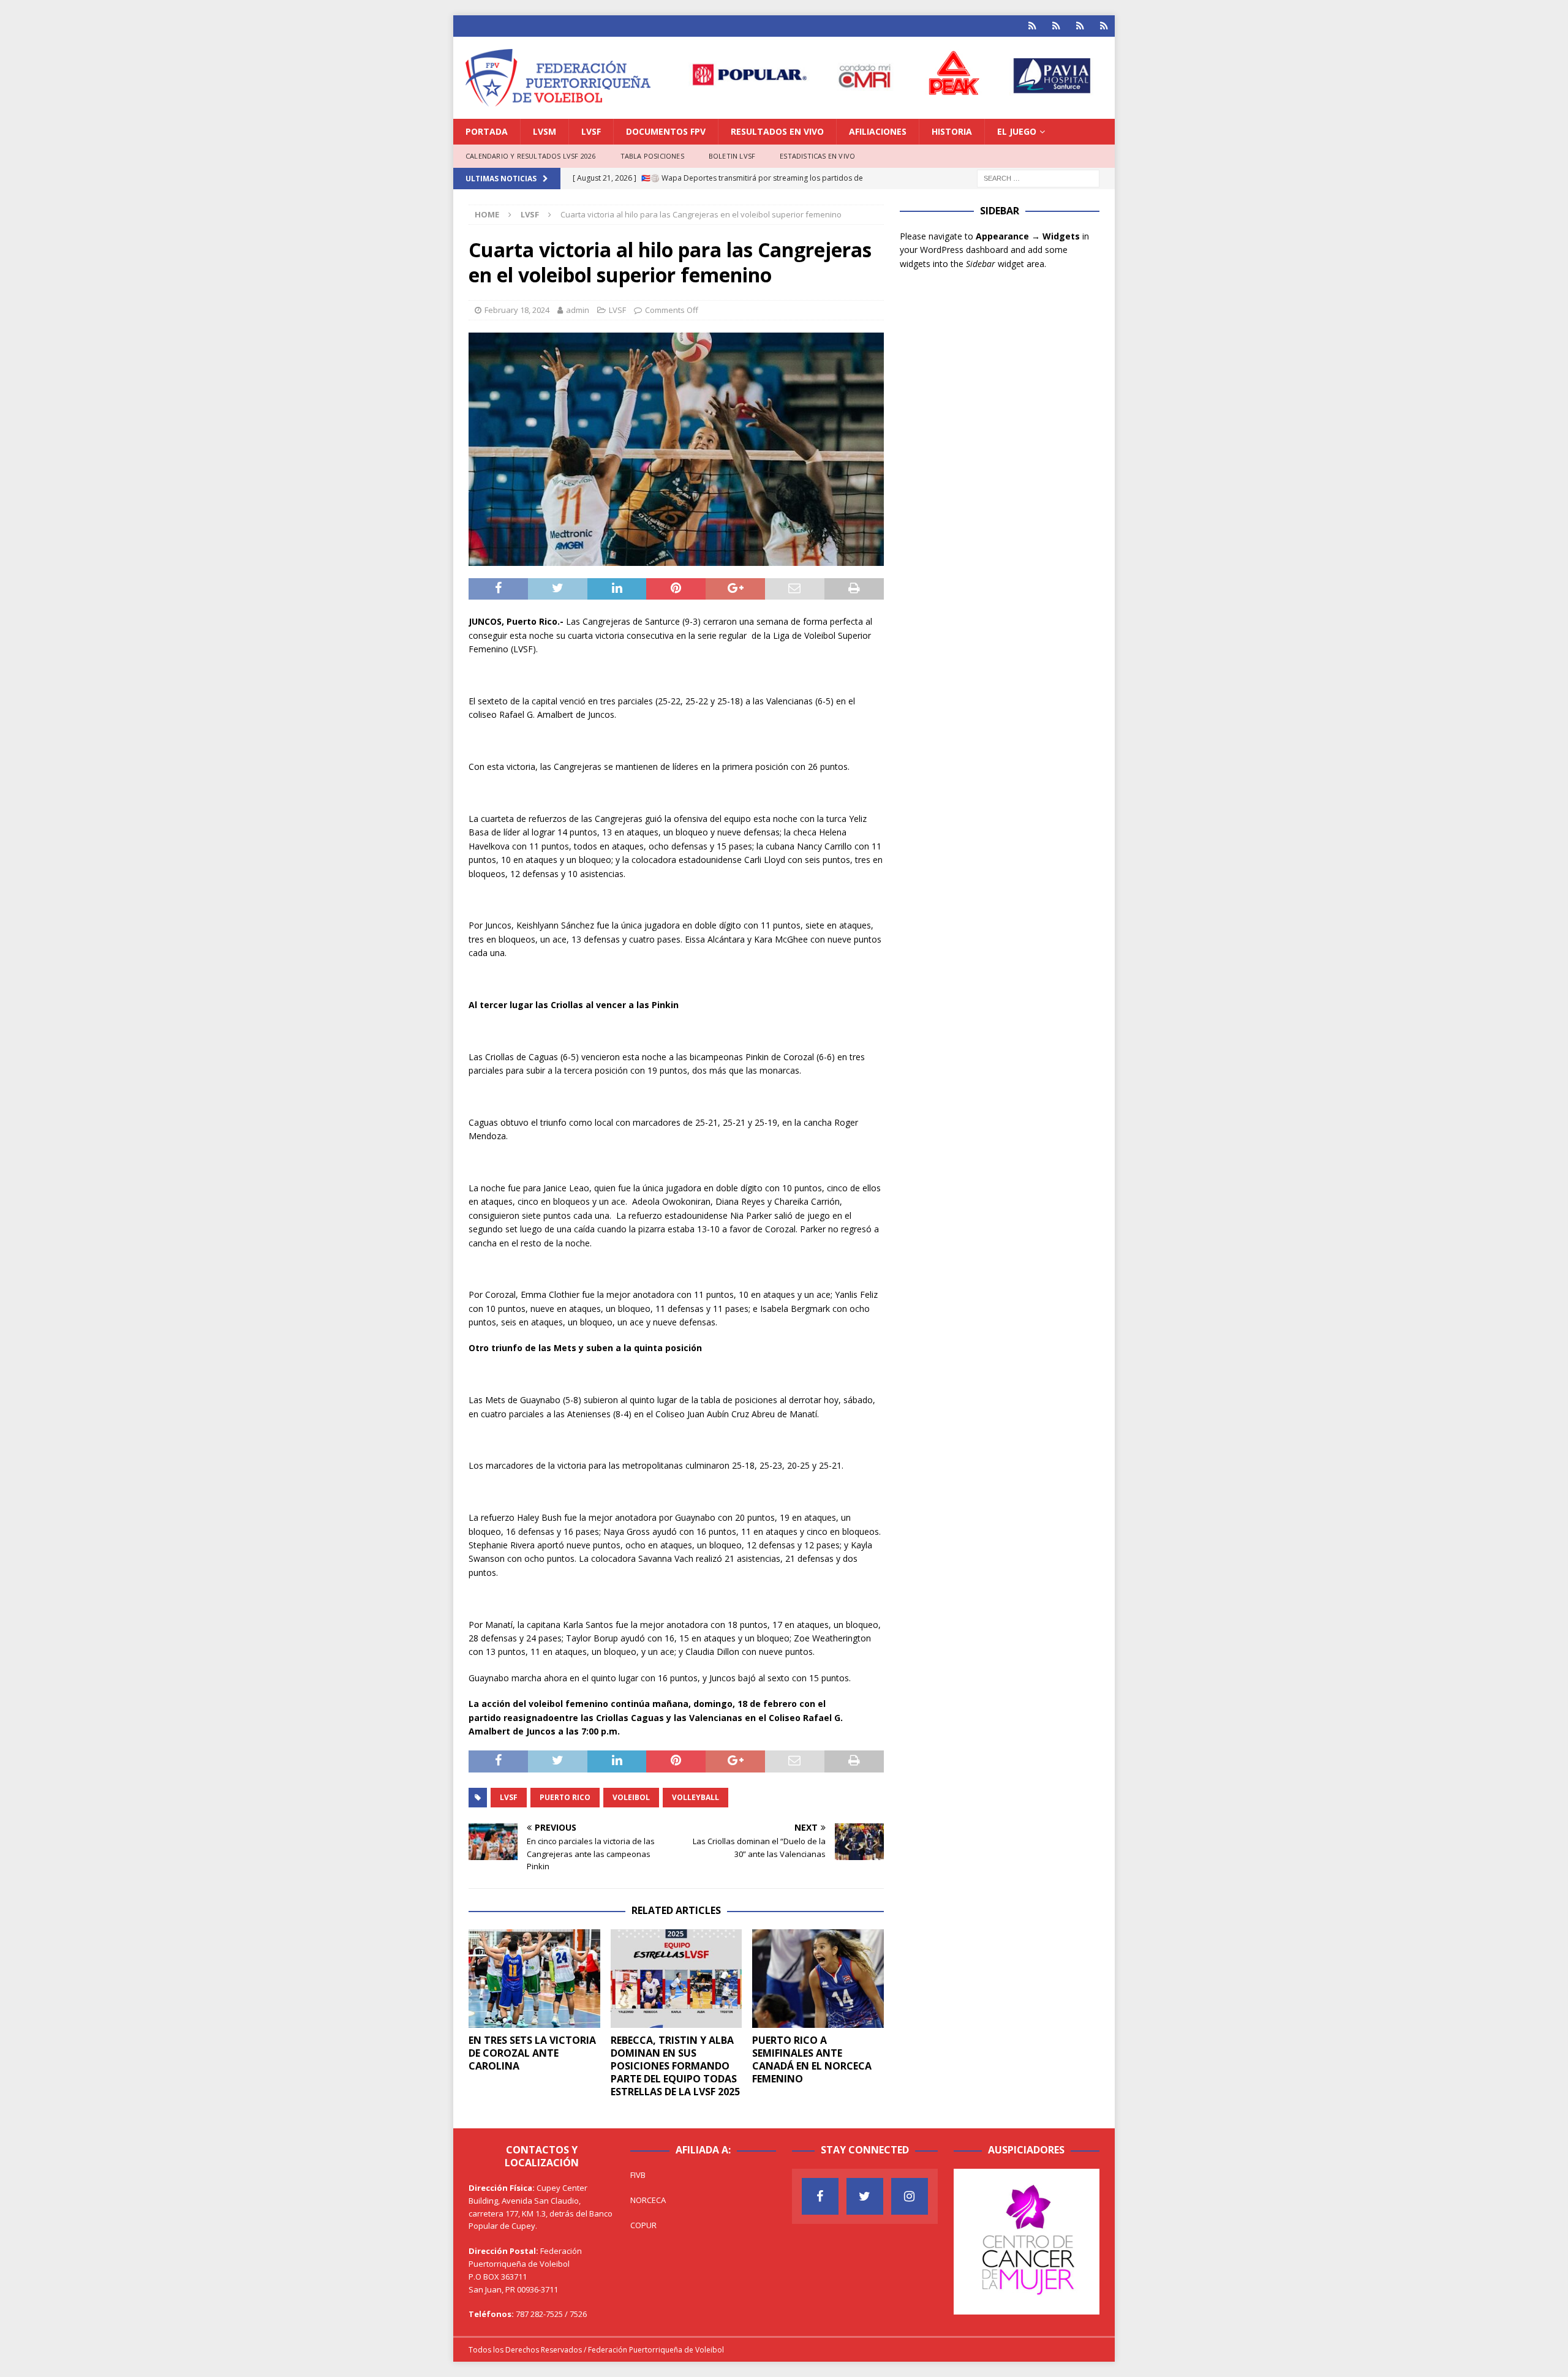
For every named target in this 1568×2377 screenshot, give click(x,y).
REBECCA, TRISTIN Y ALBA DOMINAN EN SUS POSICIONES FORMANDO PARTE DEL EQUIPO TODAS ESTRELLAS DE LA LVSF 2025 (675, 2066)
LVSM (545, 131)
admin (578, 310)
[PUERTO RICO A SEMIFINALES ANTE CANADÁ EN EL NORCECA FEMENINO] (818, 1979)
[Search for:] (1038, 177)
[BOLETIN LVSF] (1080, 26)
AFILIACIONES (878, 131)
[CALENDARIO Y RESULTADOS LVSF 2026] (1032, 26)
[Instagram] (910, 2196)
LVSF (591, 131)
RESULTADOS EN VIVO (777, 131)
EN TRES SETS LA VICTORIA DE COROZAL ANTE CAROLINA (532, 2053)
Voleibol (631, 1797)
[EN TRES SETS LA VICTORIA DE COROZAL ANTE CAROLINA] (534, 1979)
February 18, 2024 (517, 310)
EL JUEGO (1017, 131)
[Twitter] (865, 2196)
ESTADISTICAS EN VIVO (817, 156)
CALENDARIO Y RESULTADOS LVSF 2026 (531, 156)
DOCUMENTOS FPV (666, 131)
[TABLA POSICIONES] (1056, 26)
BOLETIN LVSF (732, 156)
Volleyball (695, 1797)
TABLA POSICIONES (652, 156)
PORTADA (487, 131)
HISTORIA (952, 131)
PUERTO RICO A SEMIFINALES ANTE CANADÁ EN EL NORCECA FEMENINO (812, 2059)
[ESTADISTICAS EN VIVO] (1104, 26)
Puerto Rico (565, 1797)
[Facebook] (820, 2196)
